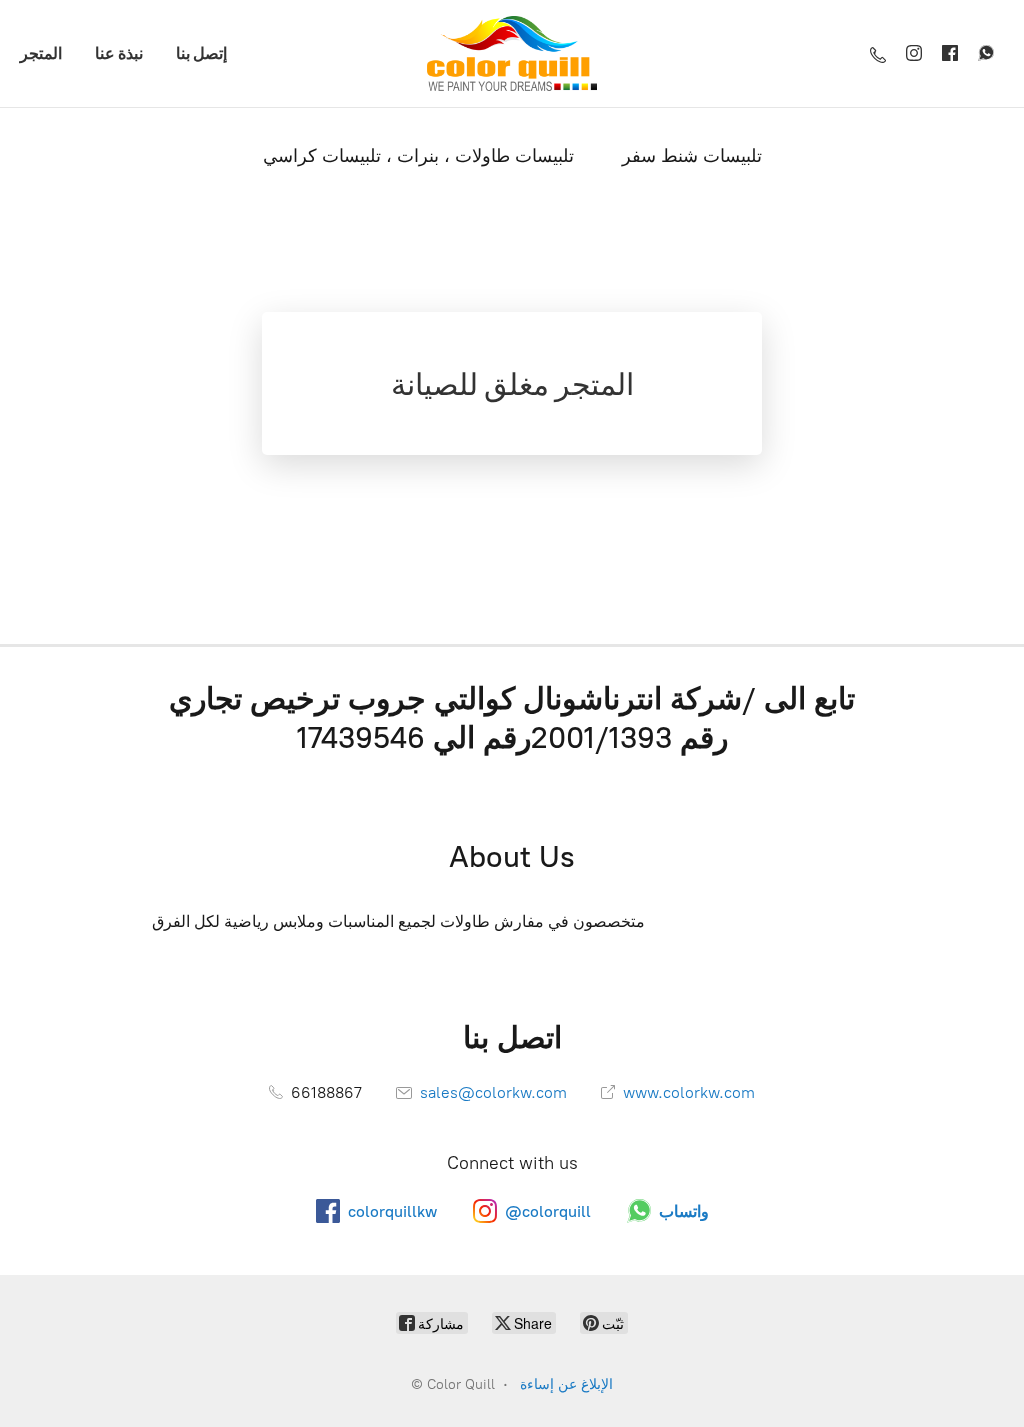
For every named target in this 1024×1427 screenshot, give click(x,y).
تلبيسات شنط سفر (692, 156)
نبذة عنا (119, 53)
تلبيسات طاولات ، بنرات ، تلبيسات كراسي (418, 156)
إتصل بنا (201, 53)
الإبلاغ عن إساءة (566, 1384)
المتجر (41, 53)
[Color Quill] (512, 53)
